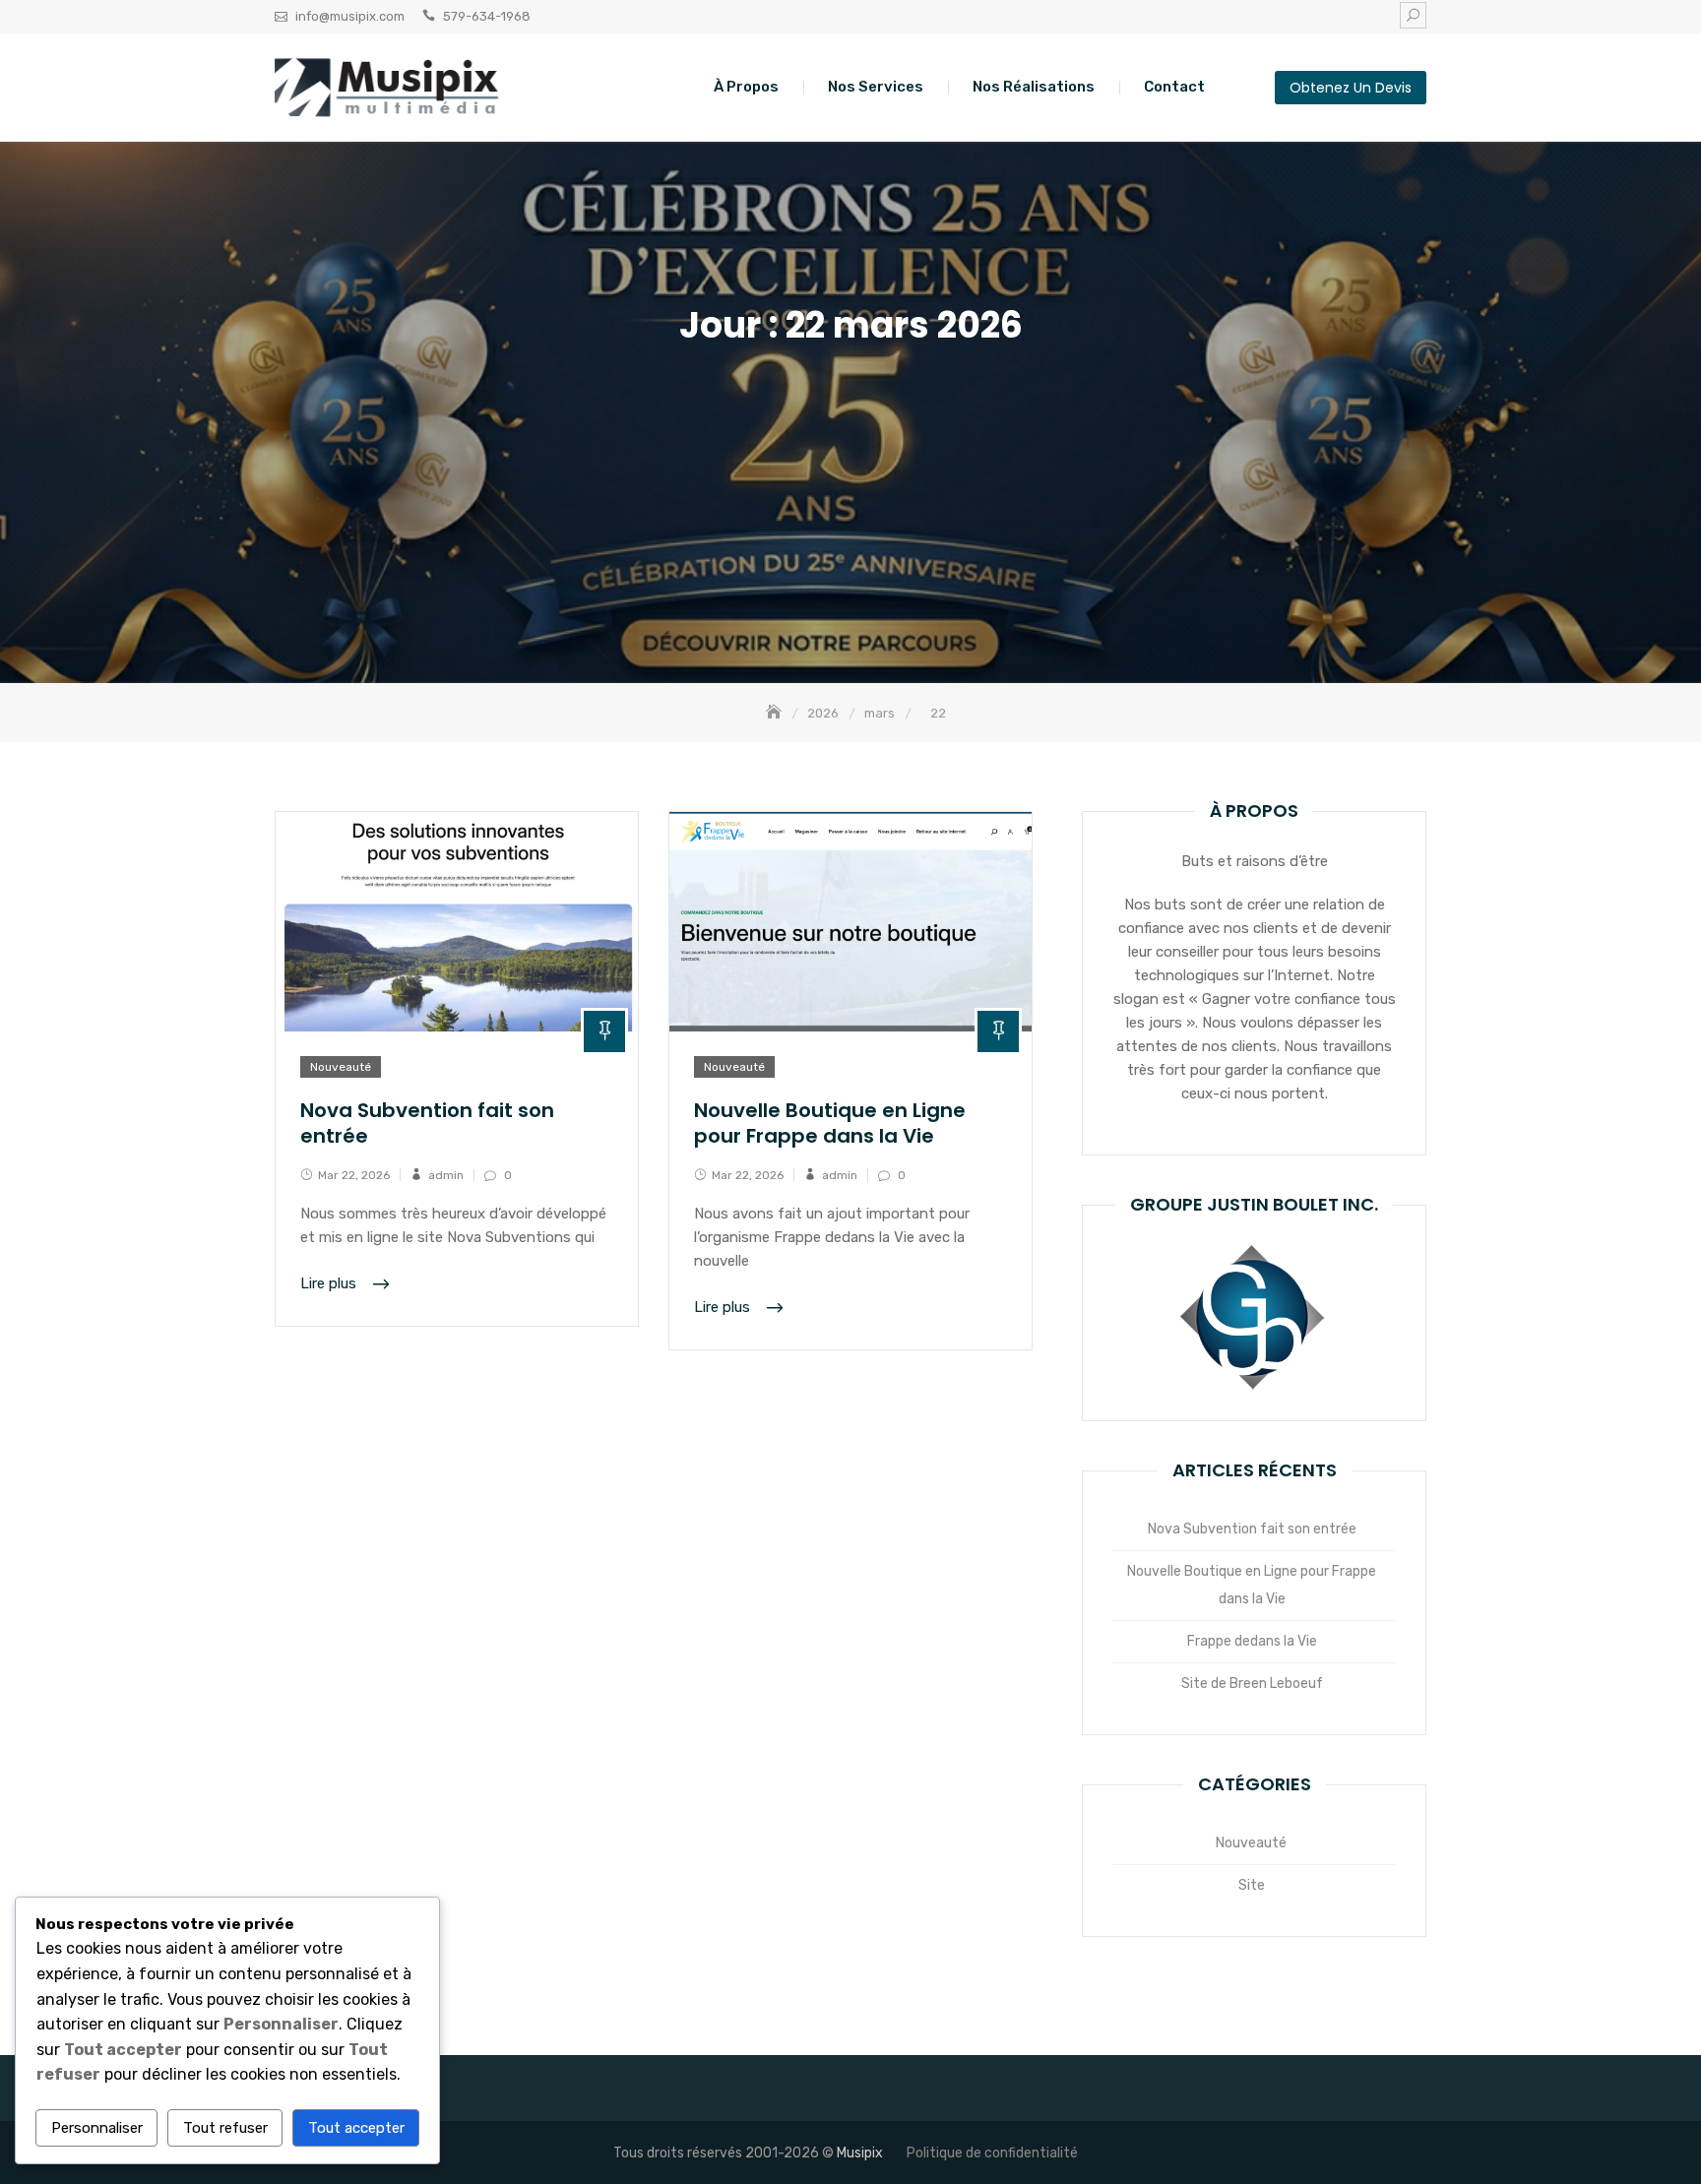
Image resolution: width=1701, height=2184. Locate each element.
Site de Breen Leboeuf (1252, 1684)
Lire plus (330, 1283)
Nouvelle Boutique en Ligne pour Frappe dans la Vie (830, 1123)
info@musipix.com (350, 16)
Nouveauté (341, 1067)
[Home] (776, 713)
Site (1252, 1885)
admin (446, 1175)
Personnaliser (97, 2128)
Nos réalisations (1034, 87)
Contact (1174, 87)
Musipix (860, 2153)
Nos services (876, 87)
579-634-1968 (487, 16)
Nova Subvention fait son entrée (427, 1123)
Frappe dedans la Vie (1252, 1641)
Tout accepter (356, 2128)
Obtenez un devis (1351, 88)
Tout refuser (225, 2128)
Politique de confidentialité (992, 2153)
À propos (746, 87)
